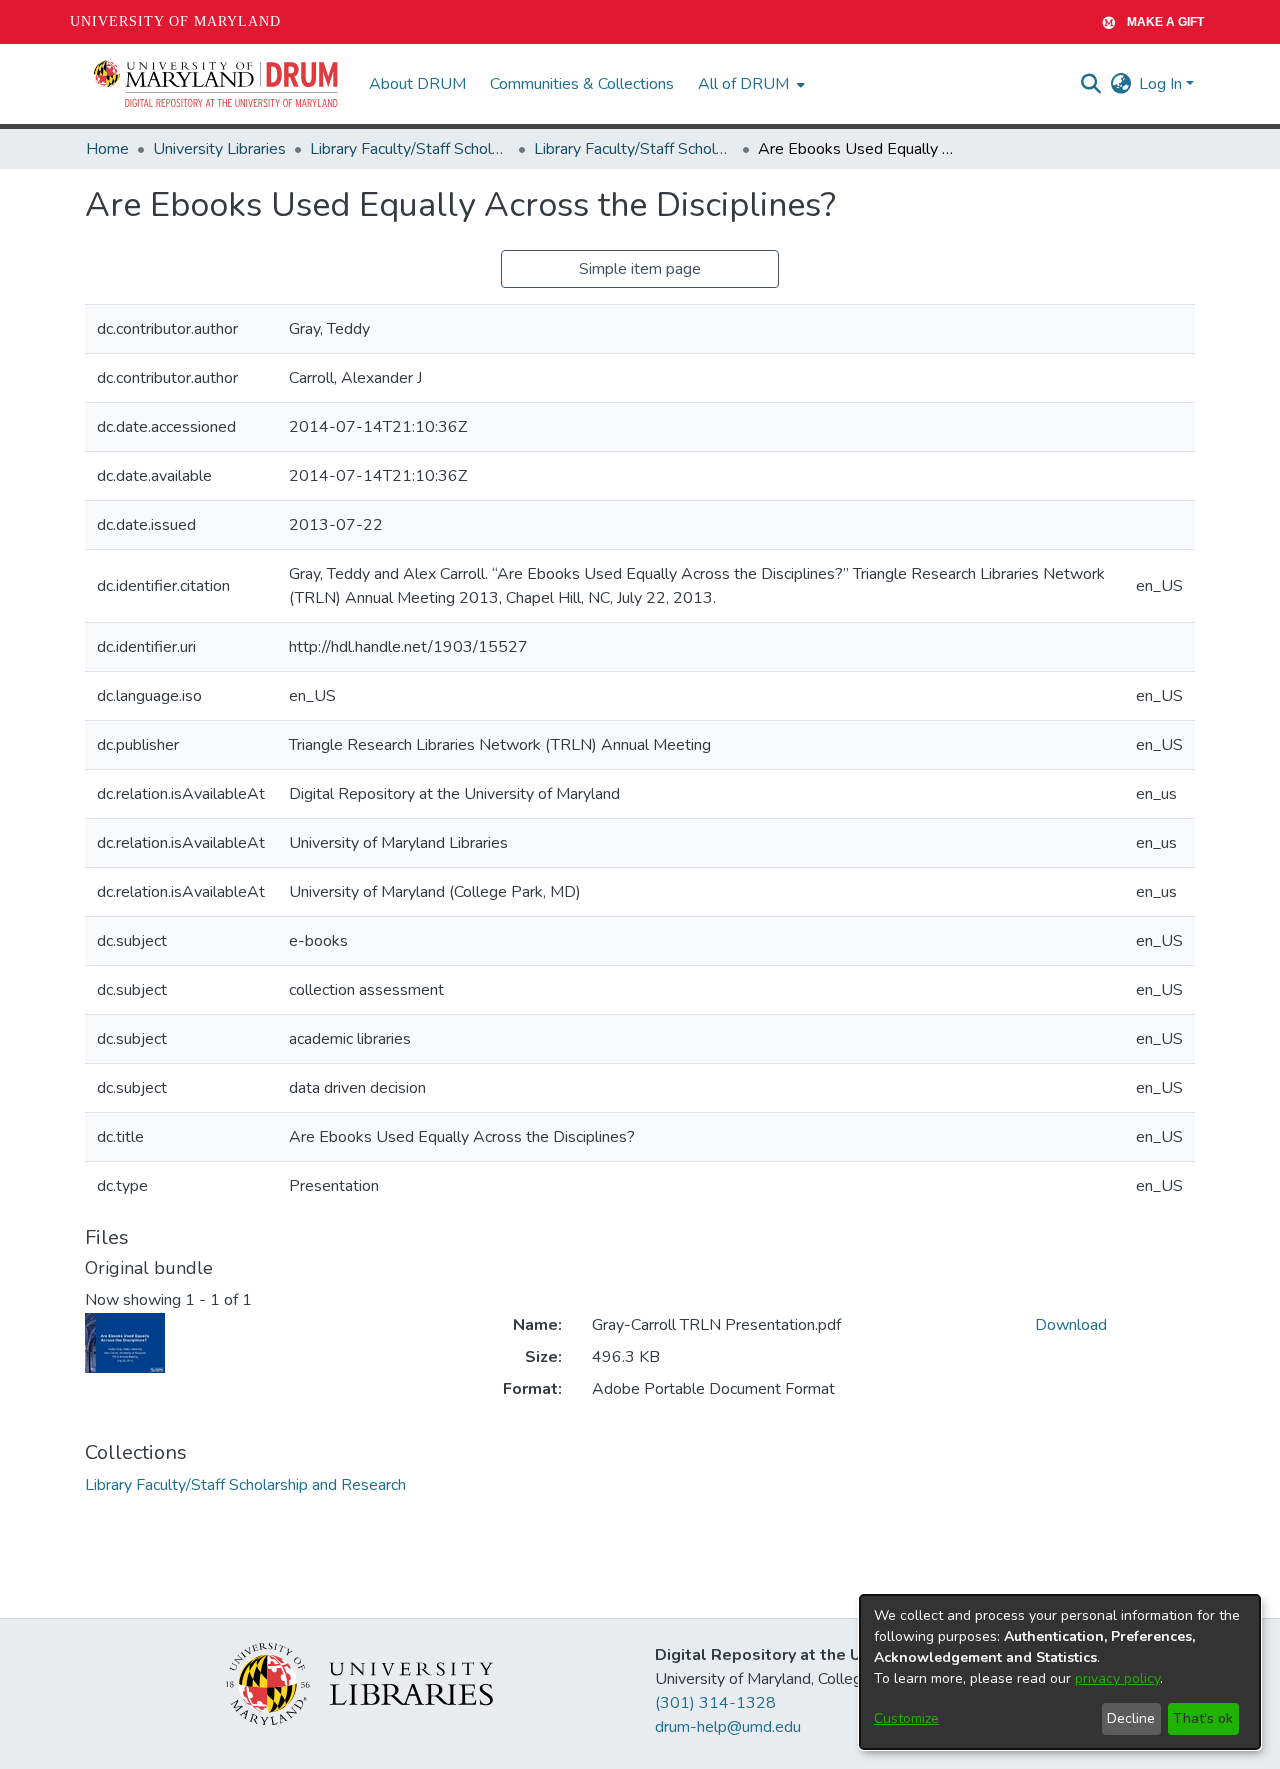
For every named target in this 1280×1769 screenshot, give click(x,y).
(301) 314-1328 (715, 1703)
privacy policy (1117, 1678)
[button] (217, 84)
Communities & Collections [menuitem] (582, 84)
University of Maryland (175, 21)
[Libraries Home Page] (359, 1683)
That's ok (1203, 1718)
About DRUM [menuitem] (417, 84)
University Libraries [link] (219, 149)
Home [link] (107, 149)
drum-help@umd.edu (728, 1727)
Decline (1131, 1718)
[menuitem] (749, 84)
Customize (906, 1718)
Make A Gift (1165, 22)
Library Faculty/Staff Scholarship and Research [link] (410, 149)
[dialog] (1060, 1672)
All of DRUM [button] (743, 84)
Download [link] (1071, 1325)
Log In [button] (1162, 84)
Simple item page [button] (640, 269)
